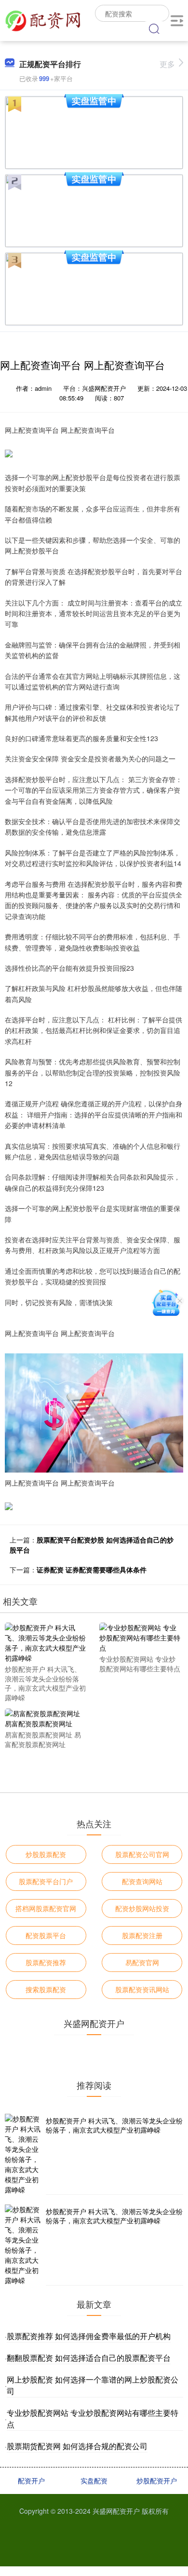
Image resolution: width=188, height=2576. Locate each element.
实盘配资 (94, 2480)
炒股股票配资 (46, 1854)
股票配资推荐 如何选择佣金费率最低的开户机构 (89, 2336)
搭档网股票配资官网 (46, 1908)
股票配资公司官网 (142, 1854)
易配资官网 (142, 1962)
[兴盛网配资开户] (43, 19)
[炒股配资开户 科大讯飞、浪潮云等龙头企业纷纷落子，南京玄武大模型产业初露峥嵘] (46, 1642)
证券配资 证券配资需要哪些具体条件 (92, 1570)
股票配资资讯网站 (142, 1989)
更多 (167, 64)
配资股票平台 (46, 1935)
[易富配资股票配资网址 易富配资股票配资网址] (46, 1718)
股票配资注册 (142, 1935)
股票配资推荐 (46, 1962)
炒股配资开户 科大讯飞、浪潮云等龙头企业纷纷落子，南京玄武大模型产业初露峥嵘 (114, 2125)
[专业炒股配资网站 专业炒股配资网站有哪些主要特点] (140, 1637)
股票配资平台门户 (46, 1881)
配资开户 (31, 2480)
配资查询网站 (142, 1881)
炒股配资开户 (157, 2480)
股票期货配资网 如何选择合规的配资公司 (77, 2446)
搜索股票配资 (46, 1989)
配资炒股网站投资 (142, 1908)
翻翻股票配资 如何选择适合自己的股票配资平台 (89, 2358)
